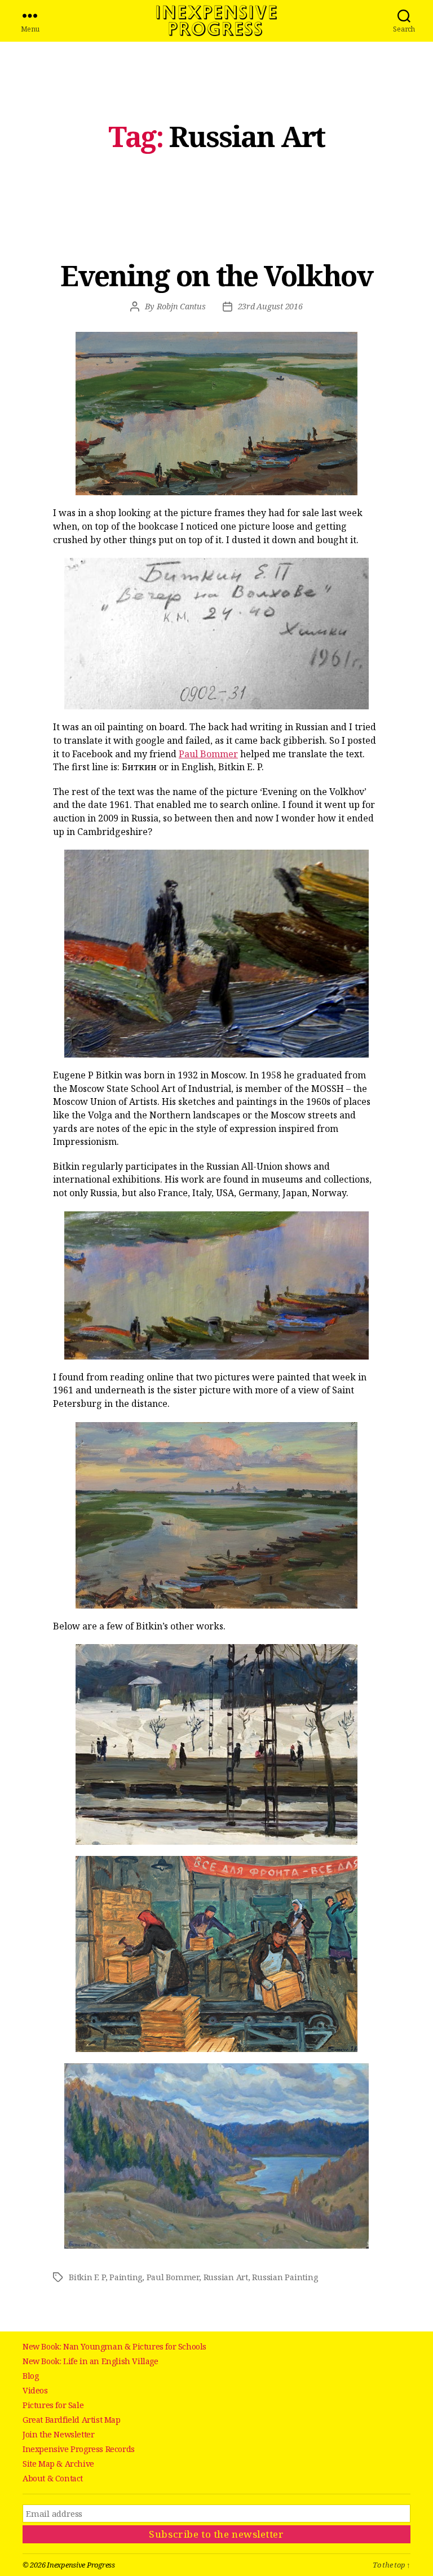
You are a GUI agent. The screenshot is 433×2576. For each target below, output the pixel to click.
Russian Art (226, 2277)
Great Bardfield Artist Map (72, 2420)
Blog (30, 2376)
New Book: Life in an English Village (90, 2361)
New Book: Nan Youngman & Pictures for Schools (114, 2346)
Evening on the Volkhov (216, 276)
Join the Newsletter (58, 2434)
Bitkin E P (87, 2277)
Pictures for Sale (53, 2405)
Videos (35, 2390)
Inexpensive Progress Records (79, 2449)
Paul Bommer (208, 754)
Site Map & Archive (58, 2464)
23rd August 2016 (270, 306)
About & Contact (53, 2478)
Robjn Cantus (181, 306)
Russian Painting (285, 2277)
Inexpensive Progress (216, 21)
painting (126, 2277)
